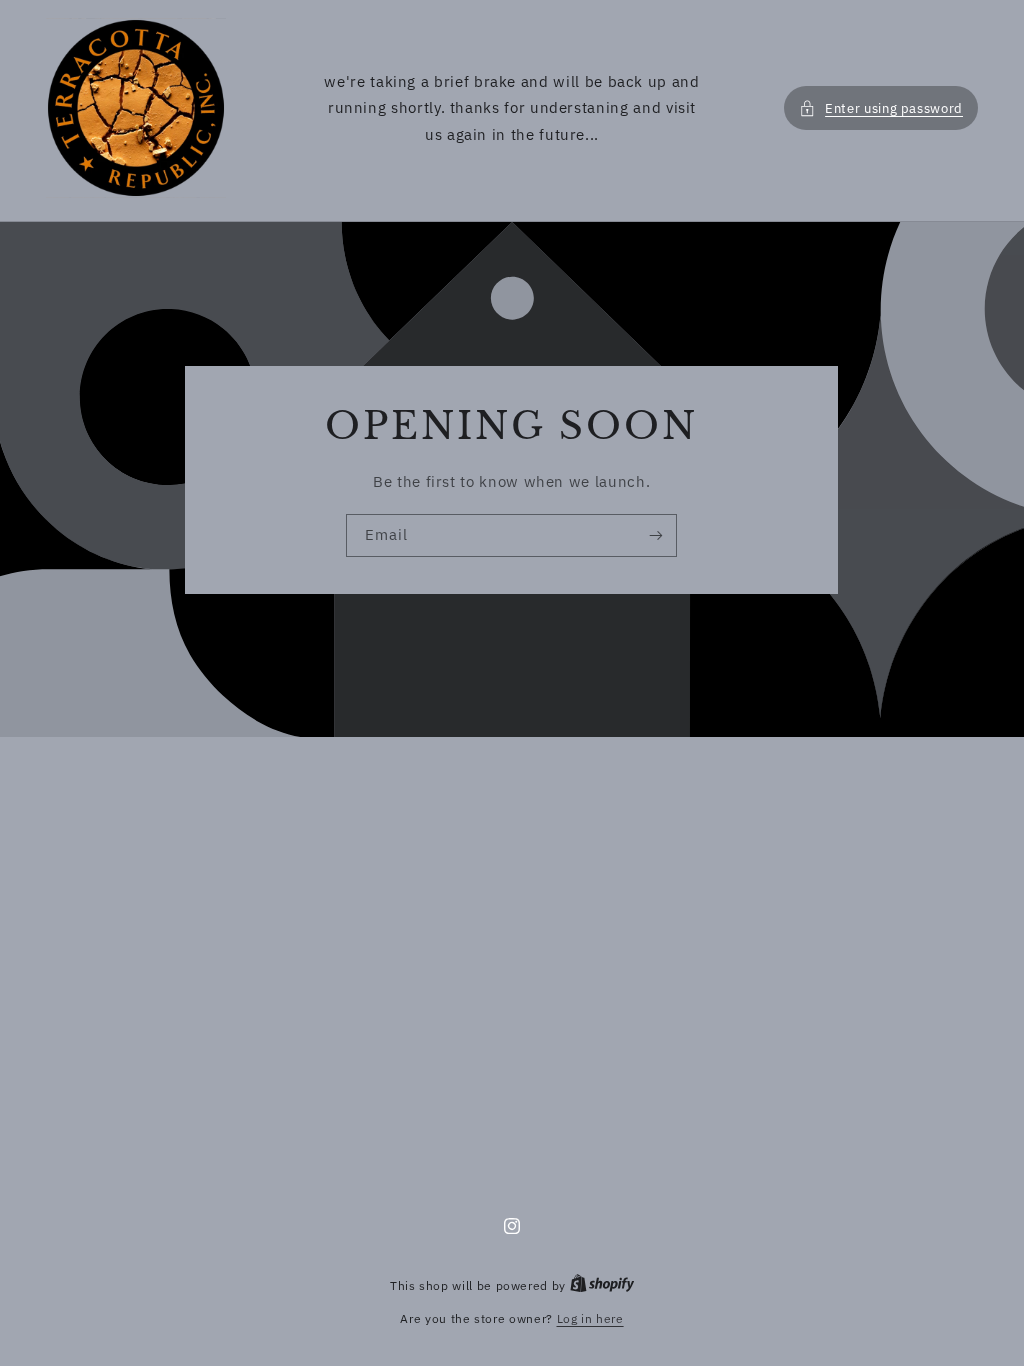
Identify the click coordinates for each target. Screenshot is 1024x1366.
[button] (877, 108)
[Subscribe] (656, 535)
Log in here (590, 1318)
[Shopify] (602, 1285)
